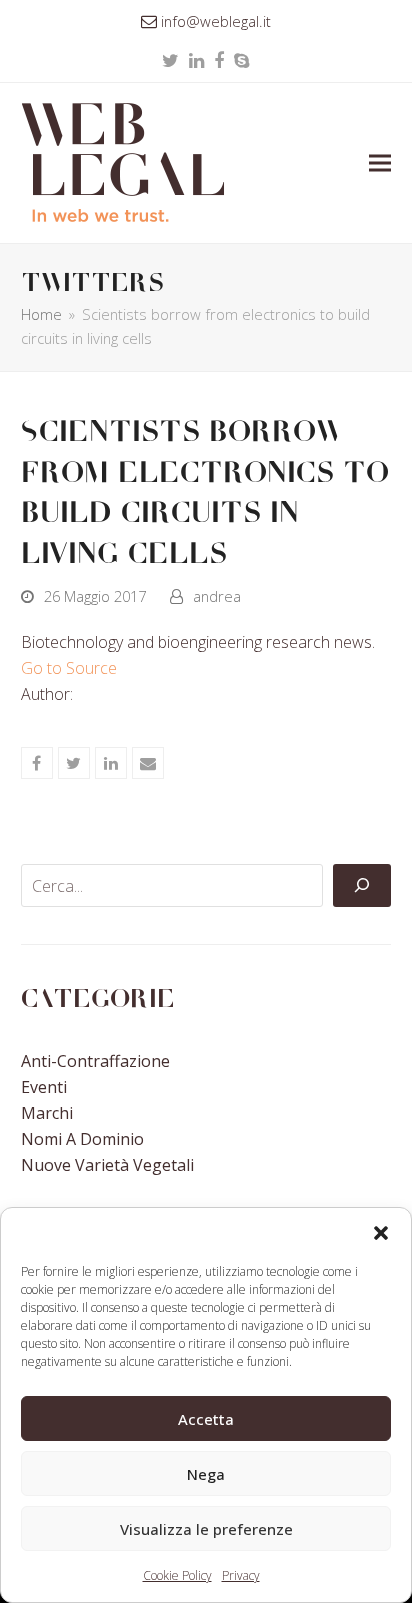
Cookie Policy (177, 1575)
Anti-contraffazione (95, 1061)
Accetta (206, 1419)
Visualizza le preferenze (206, 1529)
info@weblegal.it (216, 21)
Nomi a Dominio (82, 1139)
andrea (217, 596)
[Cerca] (362, 886)
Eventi (44, 1087)
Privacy (241, 1575)
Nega (206, 1474)
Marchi (47, 1113)
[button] (381, 1233)
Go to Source (69, 668)
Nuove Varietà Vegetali (107, 1165)
